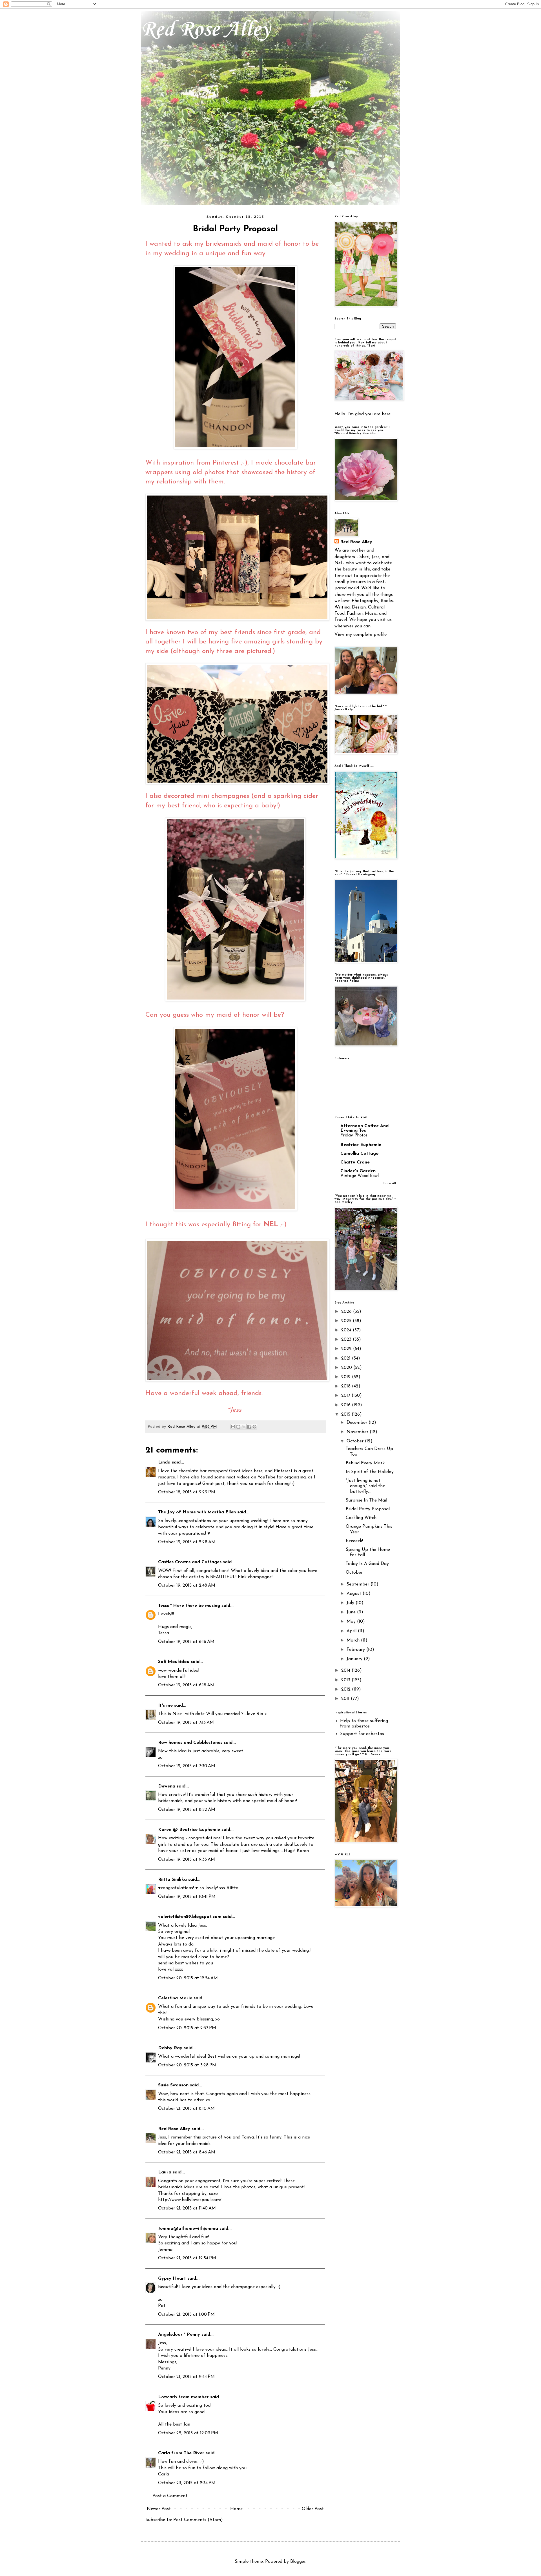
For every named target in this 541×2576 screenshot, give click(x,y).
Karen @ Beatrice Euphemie (189, 1830)
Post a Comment (170, 2496)
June (352, 1612)
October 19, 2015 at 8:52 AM (187, 1810)
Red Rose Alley (206, 30)
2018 (347, 1386)
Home (236, 2509)
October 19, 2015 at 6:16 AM (186, 1642)
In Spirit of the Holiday (370, 1472)
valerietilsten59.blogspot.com (190, 1917)
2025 (347, 1321)
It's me (165, 1706)
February (356, 1650)
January (355, 1659)
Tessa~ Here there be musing (189, 1606)
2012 (347, 1689)
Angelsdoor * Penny (179, 2335)
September (359, 1584)
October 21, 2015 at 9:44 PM (186, 2377)
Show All (389, 1183)
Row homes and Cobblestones (190, 1743)
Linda (164, 1462)
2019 (347, 1377)
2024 (347, 1330)
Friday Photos (354, 1135)
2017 (346, 1396)
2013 (346, 1680)
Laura (165, 2172)
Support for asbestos (362, 1734)
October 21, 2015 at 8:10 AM (186, 2109)
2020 (347, 1368)
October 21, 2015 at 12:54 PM (187, 2258)
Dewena (167, 1786)
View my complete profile (361, 635)
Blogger (298, 2562)
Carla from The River (181, 2453)
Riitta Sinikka (172, 1880)
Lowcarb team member (183, 2397)
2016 (347, 1405)
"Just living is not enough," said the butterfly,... (365, 1486)
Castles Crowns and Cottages (190, 1562)
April (352, 1631)
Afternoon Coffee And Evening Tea (364, 1128)
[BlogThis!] (238, 1427)
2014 (346, 1671)
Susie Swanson (173, 2085)
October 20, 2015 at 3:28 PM (187, 2065)
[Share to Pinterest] (254, 1427)
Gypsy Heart (172, 2279)
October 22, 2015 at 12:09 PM (188, 2433)
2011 (346, 1699)
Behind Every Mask (365, 1463)
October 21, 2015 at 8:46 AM (187, 2152)
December (358, 1423)
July (351, 1603)
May (352, 1622)
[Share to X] (244, 1427)
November (358, 1432)
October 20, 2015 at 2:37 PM (187, 2028)
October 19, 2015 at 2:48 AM (187, 1585)
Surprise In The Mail (366, 1500)
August (355, 1594)
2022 (347, 1349)
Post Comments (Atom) (198, 2520)
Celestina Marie (175, 1998)
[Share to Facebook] (249, 1427)
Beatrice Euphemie (361, 1145)
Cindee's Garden (358, 1171)
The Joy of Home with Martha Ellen (197, 1512)
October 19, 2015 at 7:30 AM (187, 1766)
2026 (347, 1312)
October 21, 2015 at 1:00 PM (186, 2315)
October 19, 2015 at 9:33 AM (187, 1860)
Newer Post (159, 2509)
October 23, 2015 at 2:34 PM (187, 2483)
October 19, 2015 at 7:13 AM (186, 1723)
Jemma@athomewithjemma (188, 2229)
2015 (346, 1414)
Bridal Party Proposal (368, 1509)
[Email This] (233, 1427)
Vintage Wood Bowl (360, 1176)
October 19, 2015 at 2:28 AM (187, 1542)
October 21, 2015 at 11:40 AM (187, 2208)
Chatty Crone (355, 1162)
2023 (347, 1340)
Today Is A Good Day (367, 1564)
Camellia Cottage (359, 1154)
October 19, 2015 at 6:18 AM (186, 1685)
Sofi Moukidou (174, 1662)
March (354, 1640)
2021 (347, 1358)
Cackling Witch (361, 1518)
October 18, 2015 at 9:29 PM (187, 1492)
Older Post (313, 2509)
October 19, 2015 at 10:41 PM (187, 1897)
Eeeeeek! (354, 1541)
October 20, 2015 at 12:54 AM (188, 1978)
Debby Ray (170, 2048)
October (356, 1441)
